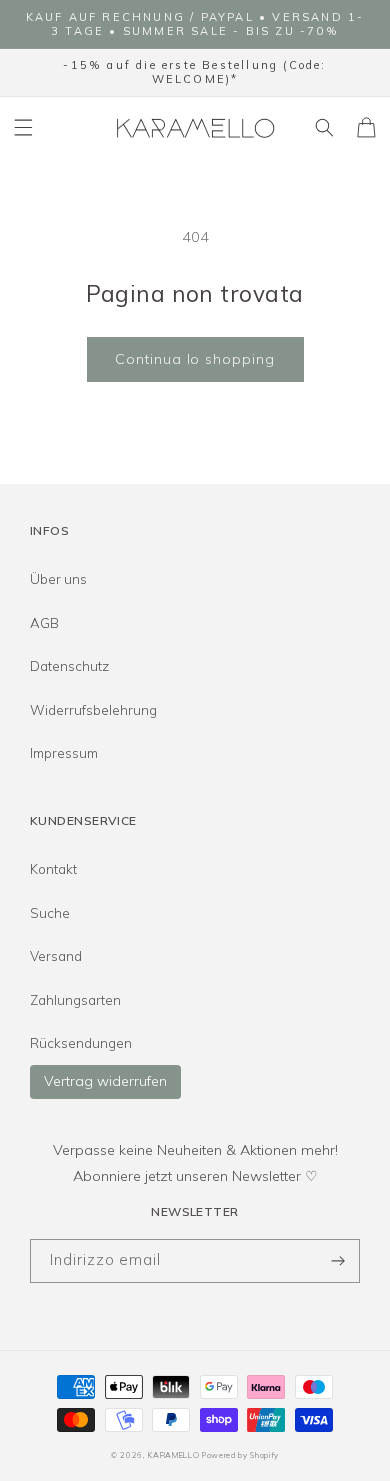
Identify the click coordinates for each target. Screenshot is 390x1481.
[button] (24, 128)
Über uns (58, 579)
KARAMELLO (173, 1455)
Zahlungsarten (75, 1000)
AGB (44, 623)
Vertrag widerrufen (105, 1081)
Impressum (64, 753)
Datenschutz (69, 666)
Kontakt (53, 869)
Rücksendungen (81, 1043)
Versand (56, 956)
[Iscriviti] (338, 1261)
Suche (50, 913)
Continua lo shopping (195, 359)
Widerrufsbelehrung (93, 710)
